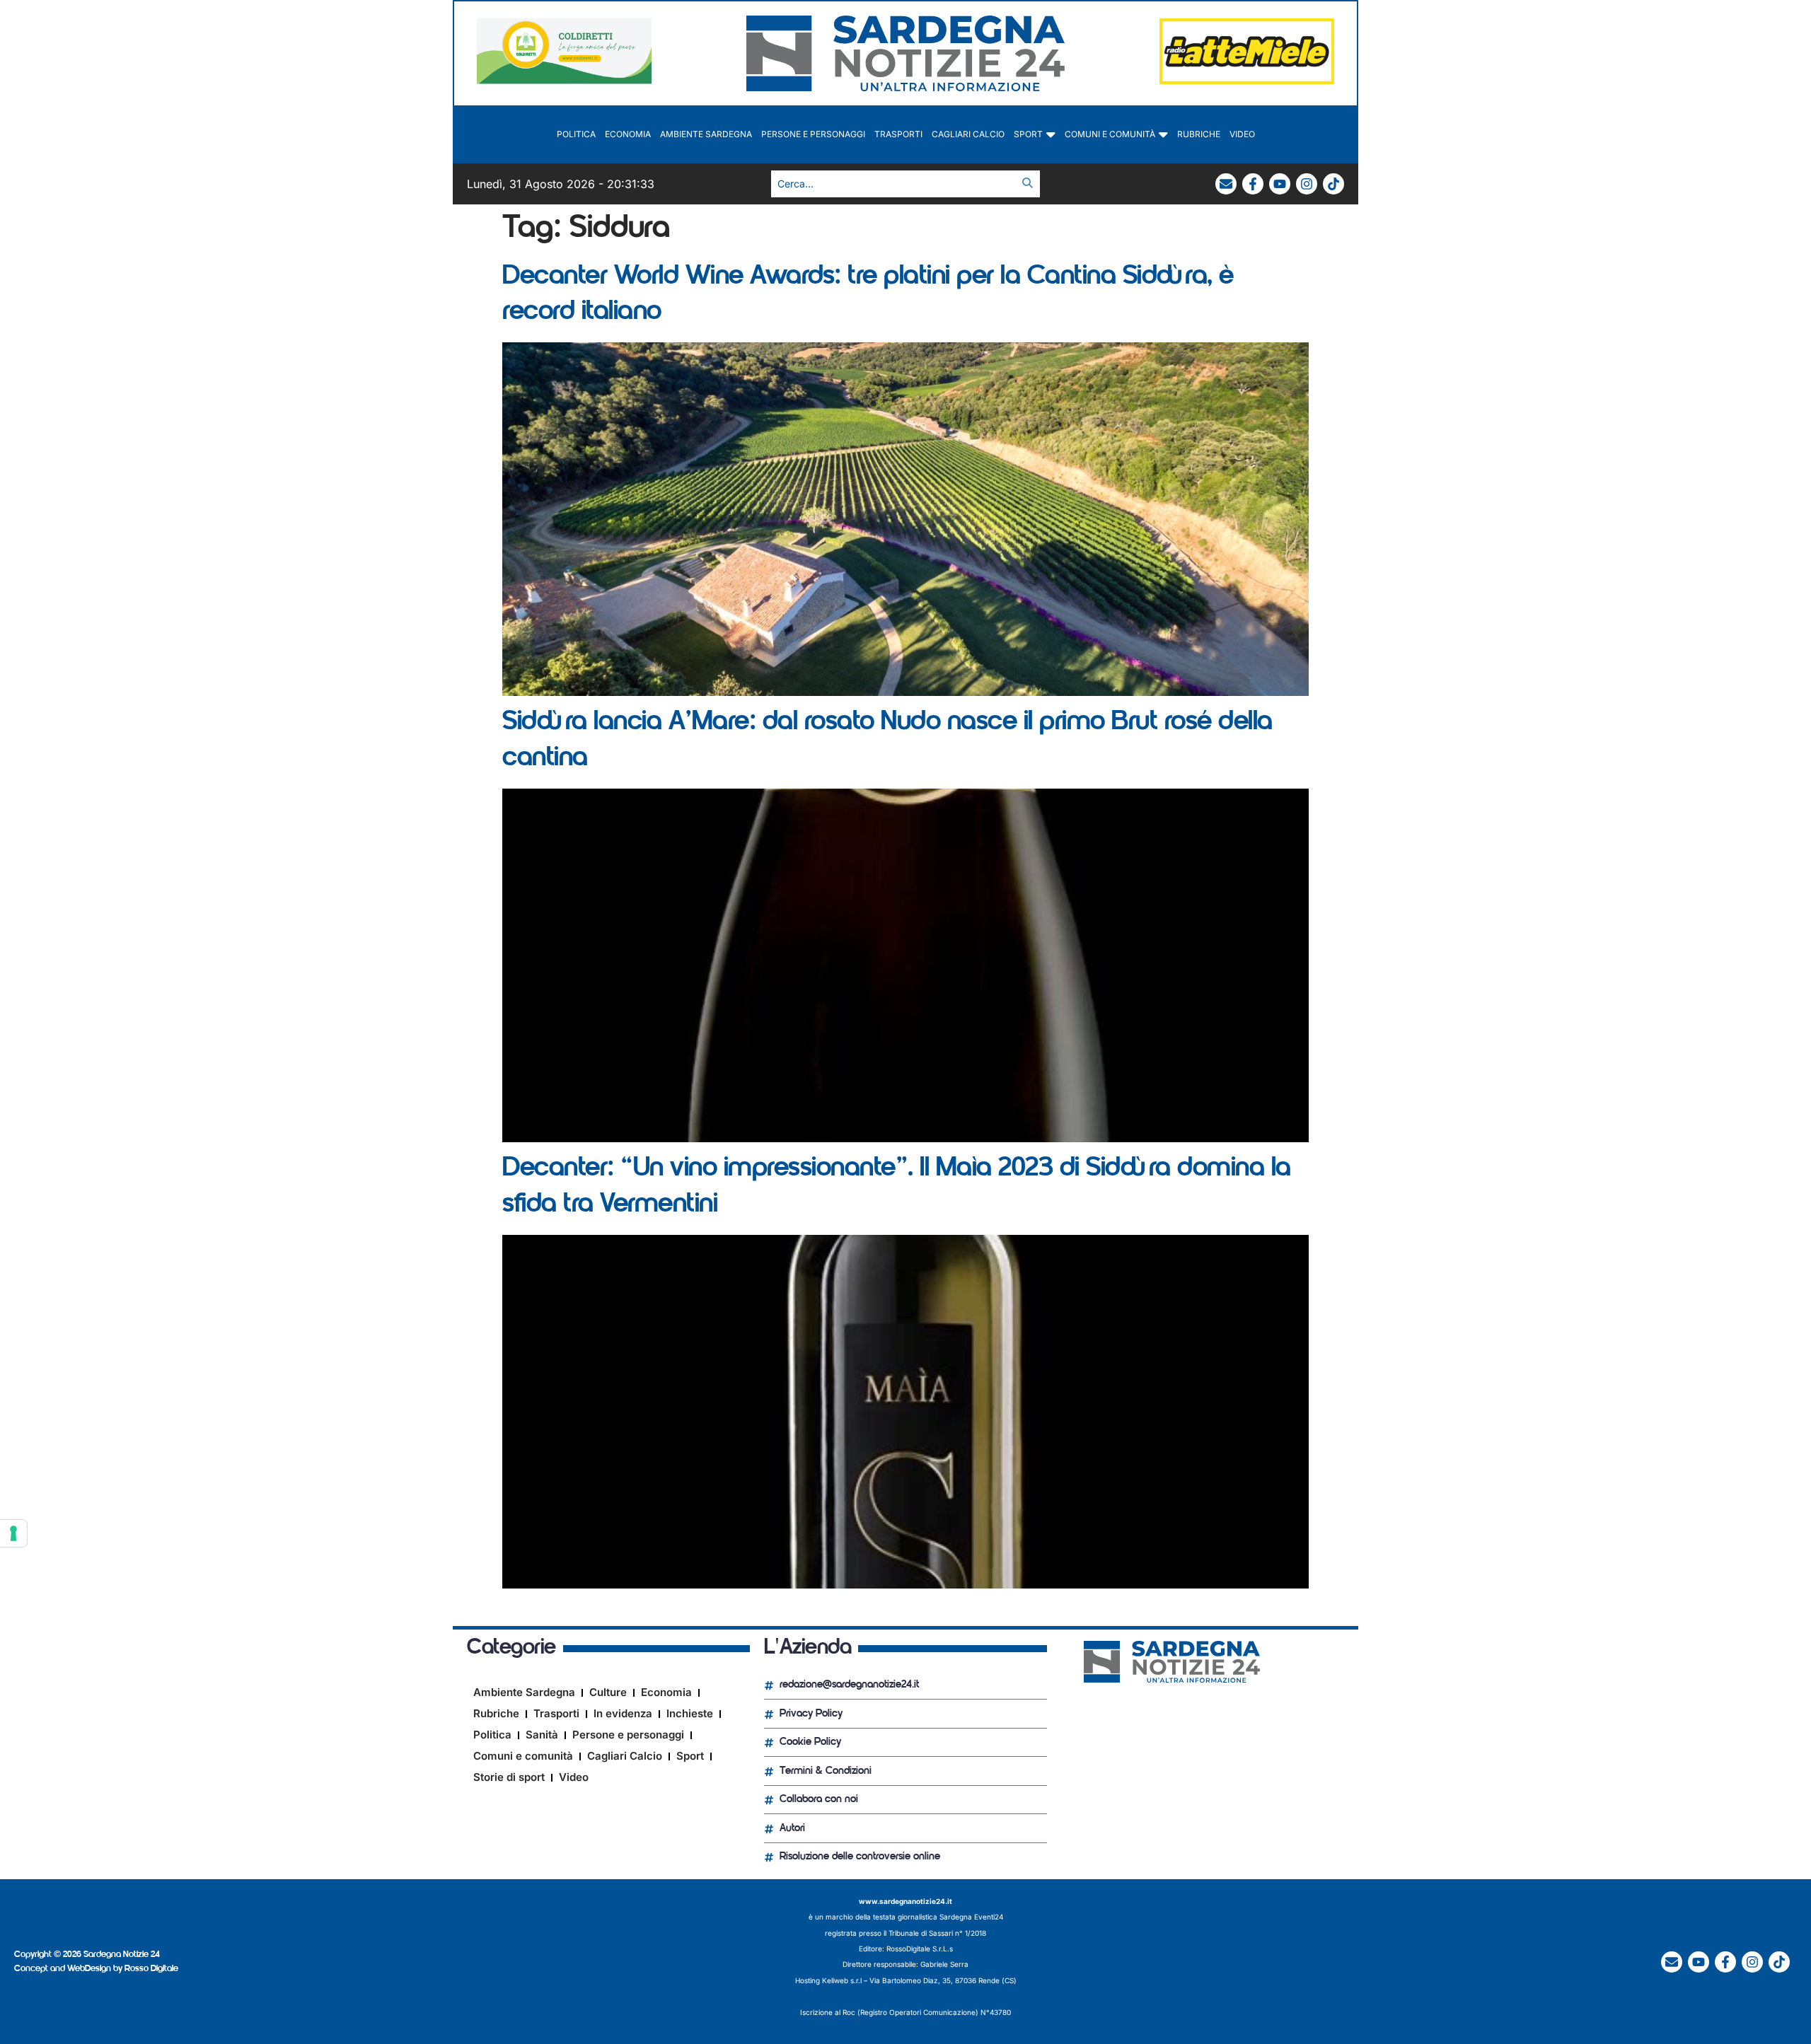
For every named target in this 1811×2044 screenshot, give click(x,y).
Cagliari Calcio (968, 134)
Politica (576, 134)
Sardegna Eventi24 (971, 1917)
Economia (628, 134)
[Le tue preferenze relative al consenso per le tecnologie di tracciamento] (13, 1533)
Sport (1028, 134)
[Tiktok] (1333, 184)
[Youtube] (1280, 184)
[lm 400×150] (1247, 80)
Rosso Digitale (151, 1969)
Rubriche (1199, 134)
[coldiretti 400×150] (564, 80)
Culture (608, 1692)
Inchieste (690, 1713)
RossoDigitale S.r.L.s (920, 1949)
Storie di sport (509, 1777)
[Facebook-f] (1253, 184)
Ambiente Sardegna (706, 134)
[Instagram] (1307, 184)
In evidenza (623, 1713)
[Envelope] (1226, 184)
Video (1242, 134)
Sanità (542, 1735)
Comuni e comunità (1110, 134)
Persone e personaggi (813, 134)
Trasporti (898, 134)
